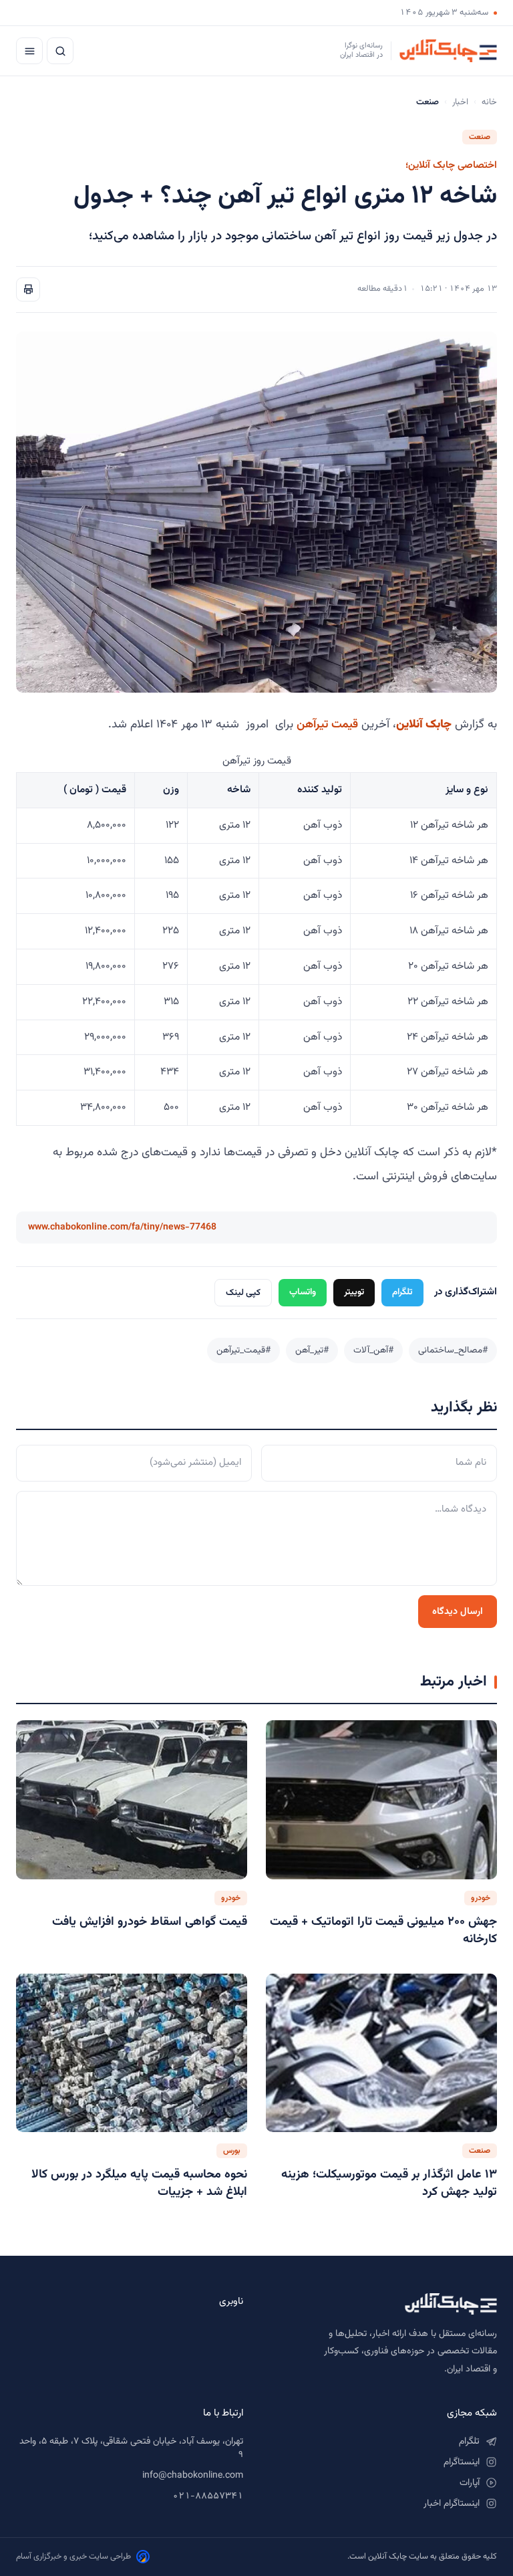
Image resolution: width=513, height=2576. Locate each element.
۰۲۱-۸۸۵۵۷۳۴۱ (208, 2496)
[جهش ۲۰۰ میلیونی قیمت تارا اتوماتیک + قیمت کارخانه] (381, 1800)
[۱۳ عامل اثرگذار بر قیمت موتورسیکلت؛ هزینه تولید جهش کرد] (381, 2053)
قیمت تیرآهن (327, 724)
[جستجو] (60, 51)
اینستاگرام (462, 2462)
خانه (489, 102)
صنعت (480, 137)
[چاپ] (28, 289)
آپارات (470, 2483)
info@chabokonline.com (193, 2476)
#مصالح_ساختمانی (453, 1350)
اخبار (460, 102)
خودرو (481, 1898)
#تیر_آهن (312, 1350)
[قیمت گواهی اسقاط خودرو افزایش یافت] (132, 1800)
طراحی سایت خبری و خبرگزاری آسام (73, 2557)
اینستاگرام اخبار (452, 2504)
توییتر (354, 1292)
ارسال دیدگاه (458, 1612)
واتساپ (303, 1292)
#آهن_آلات (373, 1350)
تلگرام (402, 1292)
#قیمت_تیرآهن (243, 1350)
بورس (232, 2151)
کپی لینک (243, 1293)
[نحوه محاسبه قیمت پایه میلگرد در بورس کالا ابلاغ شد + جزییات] (132, 2053)
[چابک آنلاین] (383, 2304)
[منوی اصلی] (29, 51)
